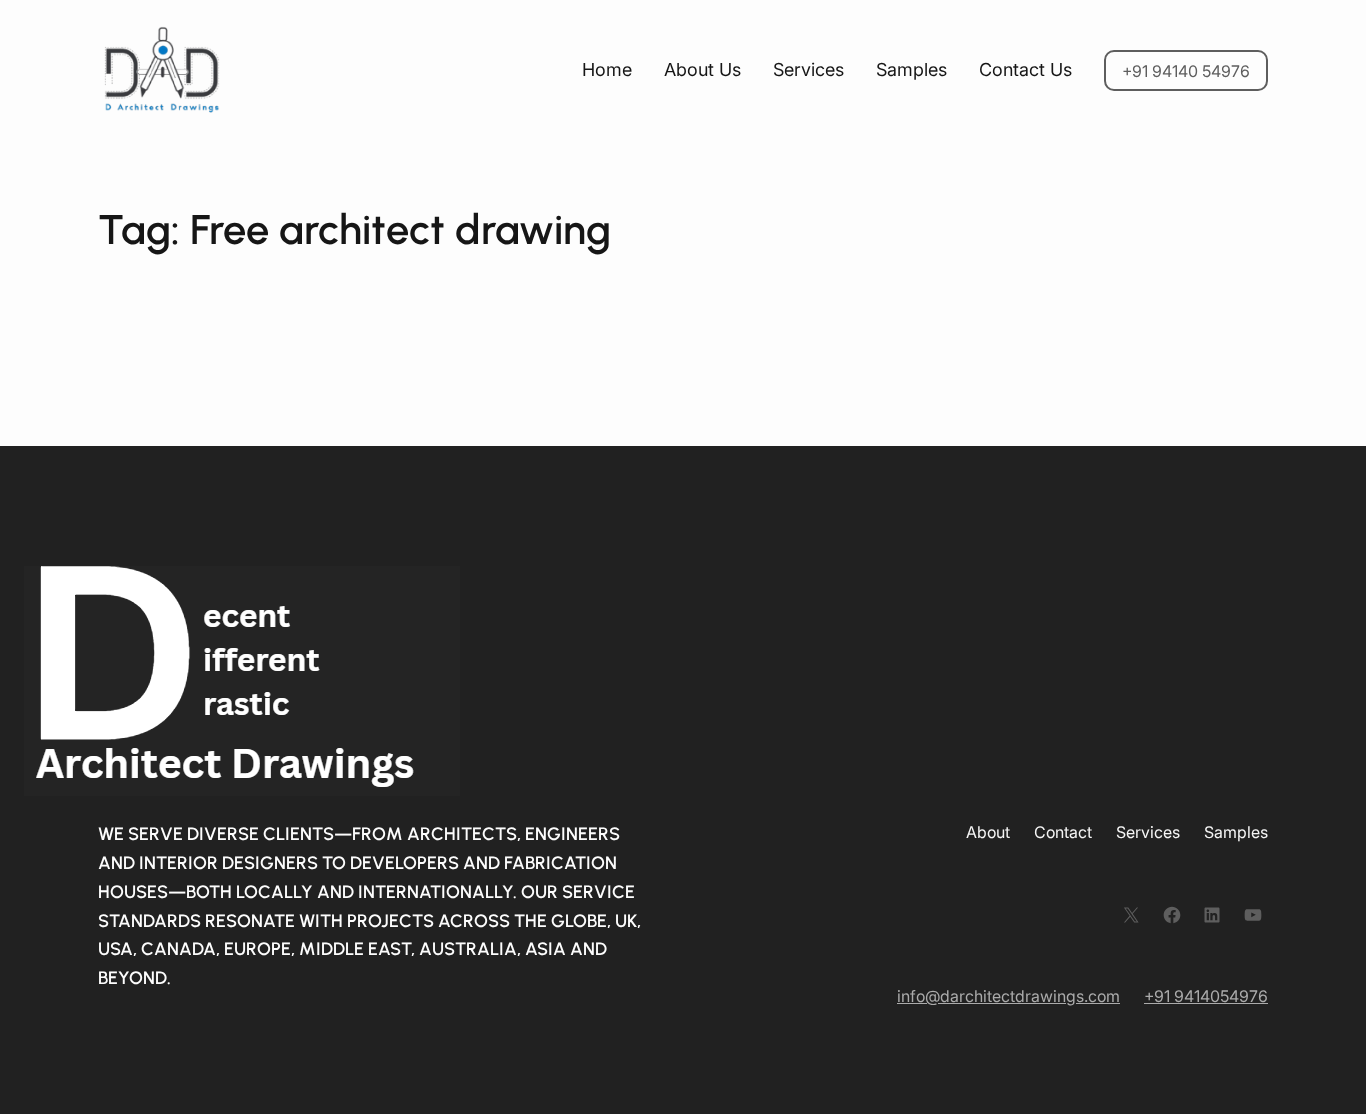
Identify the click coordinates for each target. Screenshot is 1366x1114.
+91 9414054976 (1206, 996)
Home (607, 69)
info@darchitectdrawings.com (1008, 996)
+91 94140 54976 (1186, 71)
